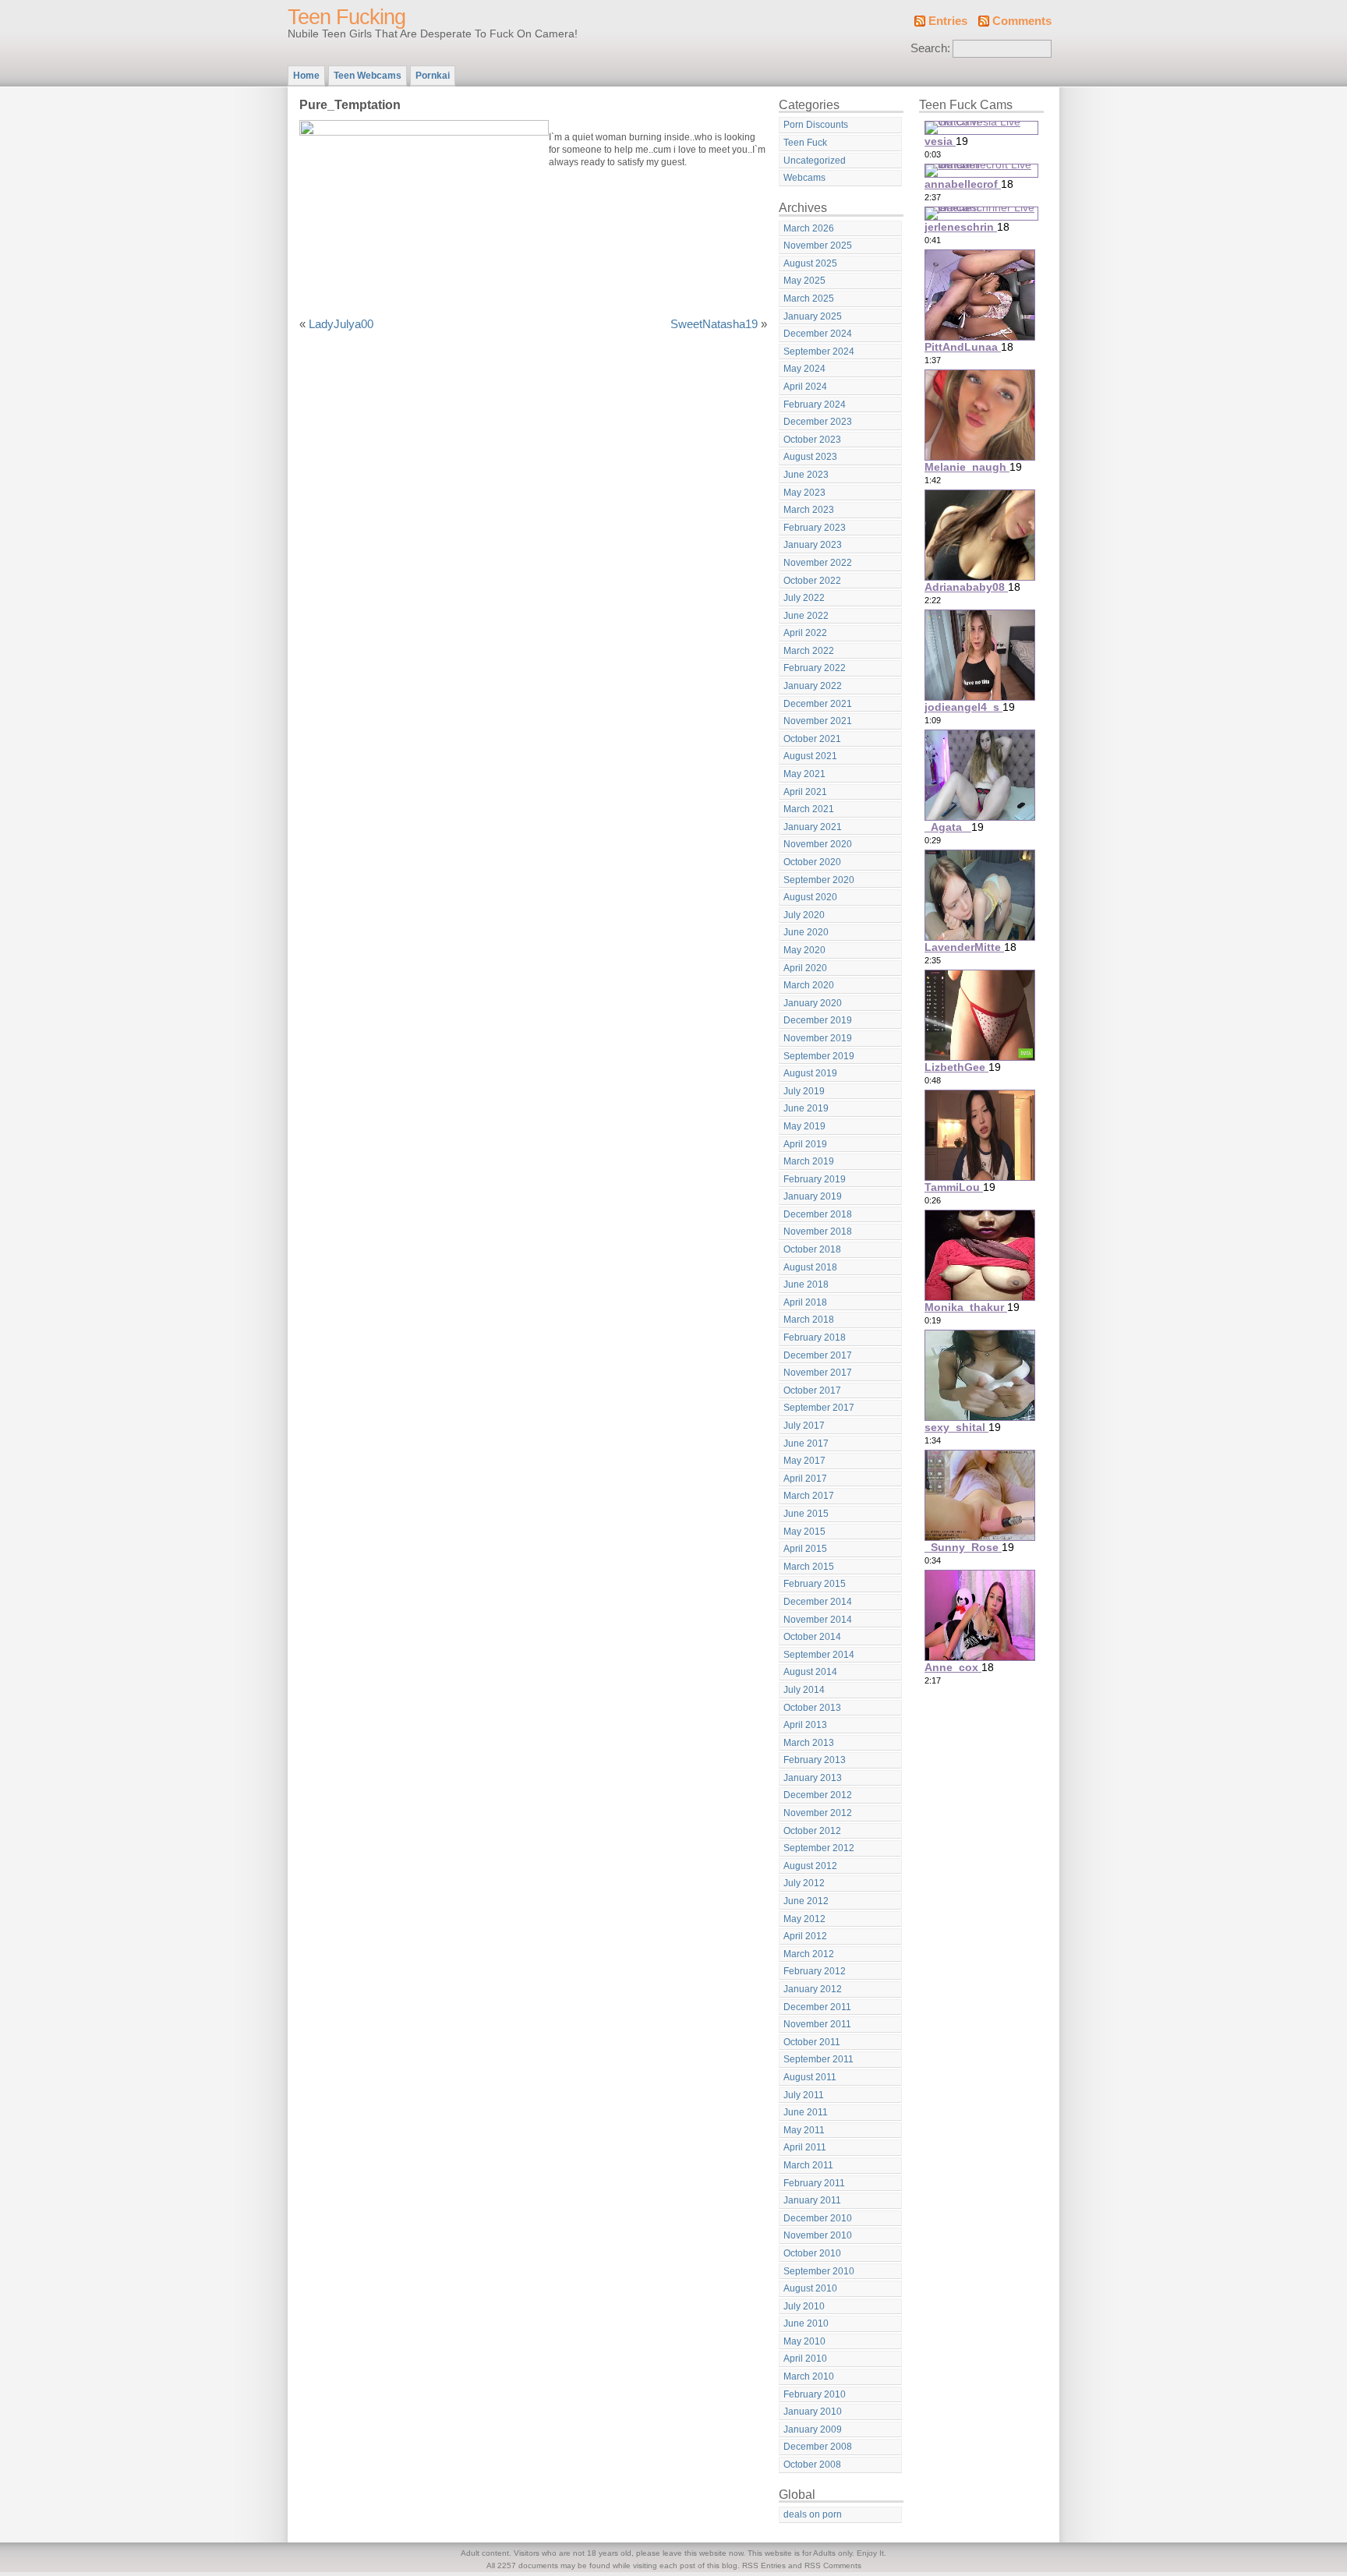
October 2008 (812, 2465)
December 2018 (818, 1214)
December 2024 (818, 334)
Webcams (804, 178)
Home (306, 76)
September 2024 (819, 352)
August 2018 (810, 1267)
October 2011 (812, 2042)
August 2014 (810, 1672)
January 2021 (813, 827)
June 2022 (806, 616)
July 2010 (804, 2306)
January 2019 (813, 1196)
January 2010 (813, 2412)
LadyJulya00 (341, 324)
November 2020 (818, 844)
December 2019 (818, 1020)
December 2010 (818, 2218)
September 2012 (819, 1848)
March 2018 (809, 1320)
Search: (930, 48)
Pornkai (433, 76)
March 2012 (809, 1954)
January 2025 (813, 316)
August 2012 (810, 1866)
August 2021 (810, 756)
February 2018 (815, 1337)
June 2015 (806, 1514)
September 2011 (818, 2059)
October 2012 (812, 1831)
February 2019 (815, 1179)
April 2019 (805, 1144)
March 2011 (808, 2165)
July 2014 (804, 1690)
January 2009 (813, 2429)
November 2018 (818, 1231)
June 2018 (806, 1284)
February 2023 (815, 528)
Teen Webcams (368, 76)
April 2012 (805, 1936)
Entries (948, 21)
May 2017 (804, 1461)
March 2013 (809, 1743)
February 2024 (815, 405)
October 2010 (812, 2253)
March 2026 (809, 228)
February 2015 (815, 1584)
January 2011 (812, 2200)
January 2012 (813, 1989)
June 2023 (806, 475)
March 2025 (809, 299)
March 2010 (809, 2376)
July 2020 (804, 915)
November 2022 (818, 563)
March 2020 (809, 985)
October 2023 (812, 440)
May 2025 (804, 281)
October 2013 (812, 1708)
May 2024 (804, 369)
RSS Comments (833, 2565)
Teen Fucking (346, 17)
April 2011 (805, 2147)
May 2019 (804, 1126)
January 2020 (813, 1003)
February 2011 (814, 2183)
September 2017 (819, 1408)
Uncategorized (815, 161)
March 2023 (809, 510)
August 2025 (810, 263)
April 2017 (805, 1479)
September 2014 (819, 1655)
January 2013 (813, 1778)
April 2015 (805, 1549)
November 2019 (818, 1038)
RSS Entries (764, 2565)
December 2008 (818, 2447)
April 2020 (805, 968)
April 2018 (805, 1302)
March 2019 (809, 1161)
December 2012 (818, 1795)
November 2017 (818, 1373)
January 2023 (813, 545)
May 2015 (804, 1532)
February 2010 (815, 2394)
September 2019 (819, 1056)
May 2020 (804, 950)
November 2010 (818, 2235)
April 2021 (805, 792)
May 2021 (804, 774)
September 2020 (819, 880)
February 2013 (815, 1760)
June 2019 (806, 1108)
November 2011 (817, 2024)
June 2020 (806, 932)
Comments (1022, 21)
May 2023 (804, 493)
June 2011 (806, 2112)
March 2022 (809, 651)
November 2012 (818, 1813)
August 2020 (810, 897)
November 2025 (818, 246)
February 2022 (815, 668)
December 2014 (818, 1602)
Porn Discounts (816, 125)
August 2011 (810, 2077)
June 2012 (806, 1901)
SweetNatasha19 (714, 324)
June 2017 (806, 1443)
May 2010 (804, 2341)
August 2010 (810, 2288)
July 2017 (804, 1426)
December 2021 (818, 704)
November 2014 (818, 1620)
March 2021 (809, 809)
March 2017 (809, 1496)
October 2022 (812, 581)
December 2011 (817, 2007)
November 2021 (818, 721)
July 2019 (804, 1091)
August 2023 (810, 457)
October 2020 (812, 862)
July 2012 (804, 1883)
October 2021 (812, 739)
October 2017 (812, 1390)
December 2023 (818, 422)
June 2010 (806, 2323)
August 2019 (810, 1073)
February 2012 (815, 1971)
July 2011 (804, 2095)
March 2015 (809, 1567)
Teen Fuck (805, 143)
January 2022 (813, 686)
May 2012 (804, 1919)
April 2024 (805, 387)
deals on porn (813, 2514)
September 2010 (819, 2271)
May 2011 (804, 2130)
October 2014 (812, 1637)
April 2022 (805, 633)
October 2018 (812, 1249)
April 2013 (805, 1725)
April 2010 (805, 2359)
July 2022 (804, 598)
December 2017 (818, 1355)
